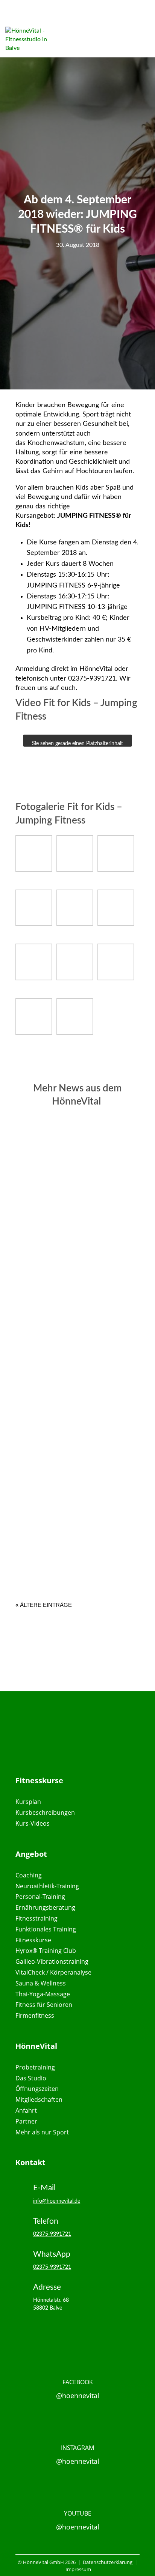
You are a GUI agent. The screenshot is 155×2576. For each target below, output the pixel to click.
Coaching (29, 1875)
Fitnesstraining (36, 1918)
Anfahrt (26, 2110)
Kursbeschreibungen (45, 1813)
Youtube (78, 2513)
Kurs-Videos (33, 1823)
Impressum (78, 2569)
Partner (26, 2121)
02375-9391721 (52, 2234)
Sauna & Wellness (41, 1983)
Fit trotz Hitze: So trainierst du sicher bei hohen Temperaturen (75, 1368)
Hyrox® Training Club (46, 1951)
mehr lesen (59, 1244)
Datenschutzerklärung (107, 2562)
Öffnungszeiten (37, 2089)
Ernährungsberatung (45, 1907)
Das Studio (31, 2078)
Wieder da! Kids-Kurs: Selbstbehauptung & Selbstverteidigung (74, 1205)
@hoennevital (78, 2396)
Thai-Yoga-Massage (43, 1994)
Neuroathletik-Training (47, 1886)
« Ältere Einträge (44, 1605)
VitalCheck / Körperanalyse (53, 1972)
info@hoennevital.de (57, 2201)
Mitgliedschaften (39, 2100)
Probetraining (35, 2067)
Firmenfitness (35, 2015)
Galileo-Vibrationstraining (52, 1961)
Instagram (77, 2448)
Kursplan (28, 1802)
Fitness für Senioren (44, 2005)
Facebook (78, 2382)
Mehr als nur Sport (42, 2132)
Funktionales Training (46, 1929)
